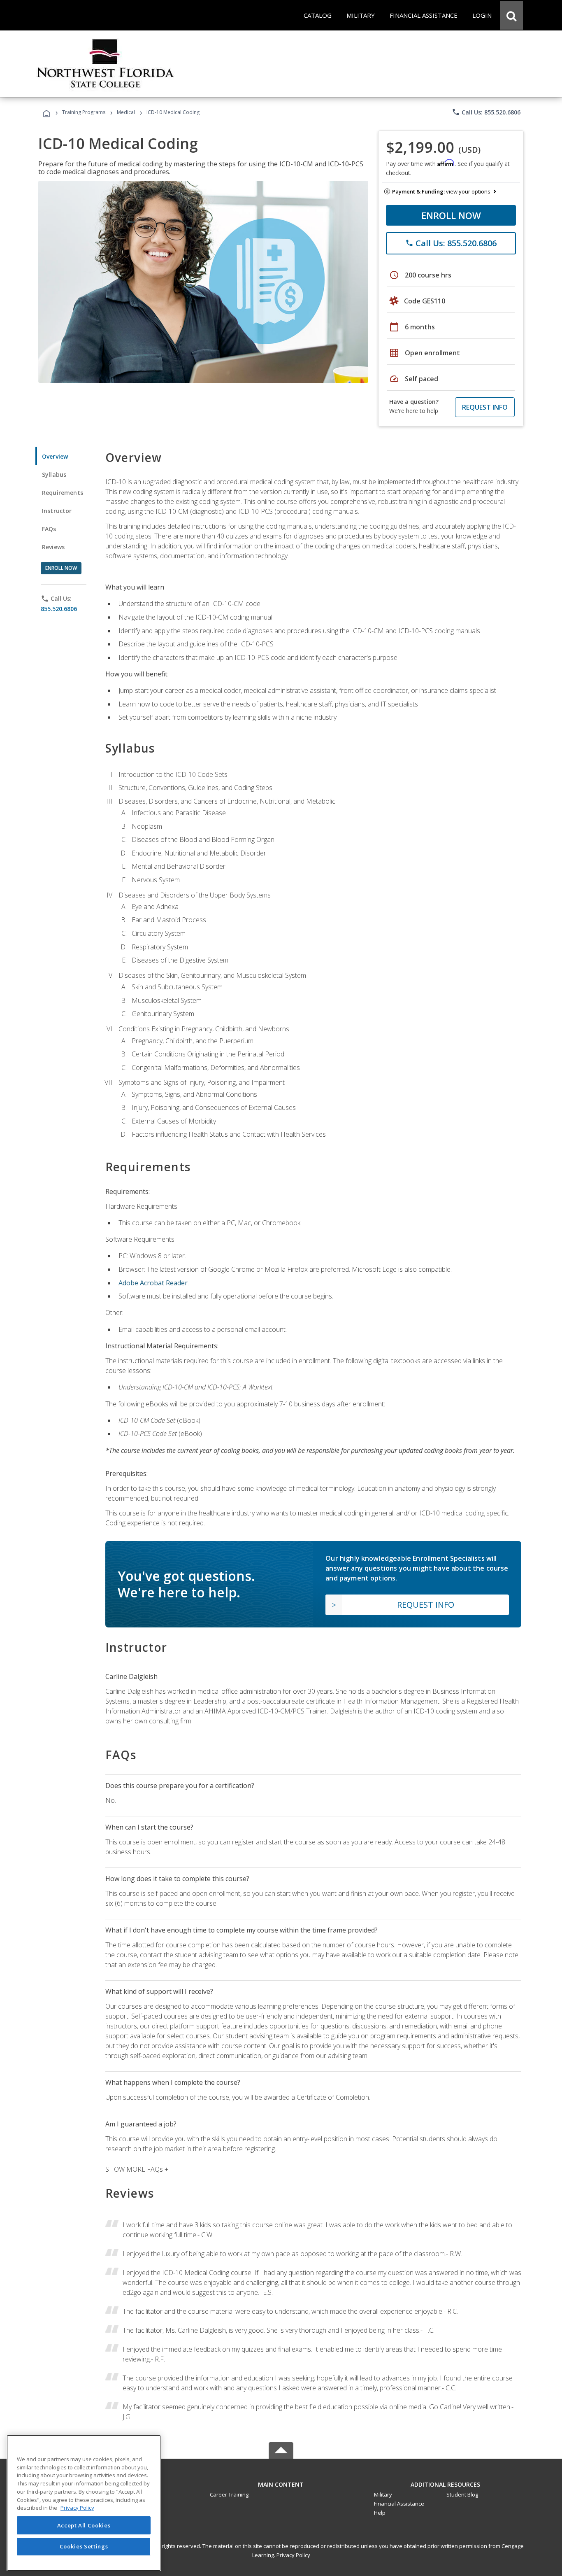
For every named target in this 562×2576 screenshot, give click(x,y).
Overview (55, 456)
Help (380, 2513)
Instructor (57, 511)
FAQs (49, 529)
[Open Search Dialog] (511, 15)
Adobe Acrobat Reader (153, 1283)
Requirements (63, 493)
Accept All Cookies (84, 2525)
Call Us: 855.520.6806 (486, 112)
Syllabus (54, 474)
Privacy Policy (293, 2555)
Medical (126, 112)
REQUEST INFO (485, 407)
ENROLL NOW (451, 215)
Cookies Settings (84, 2546)
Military (383, 2494)
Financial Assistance (399, 2504)
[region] (84, 2503)
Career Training (229, 2494)
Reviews (53, 547)
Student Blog (462, 2494)
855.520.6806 (59, 609)
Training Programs (84, 112)
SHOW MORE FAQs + (137, 2169)
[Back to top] (281, 2483)
